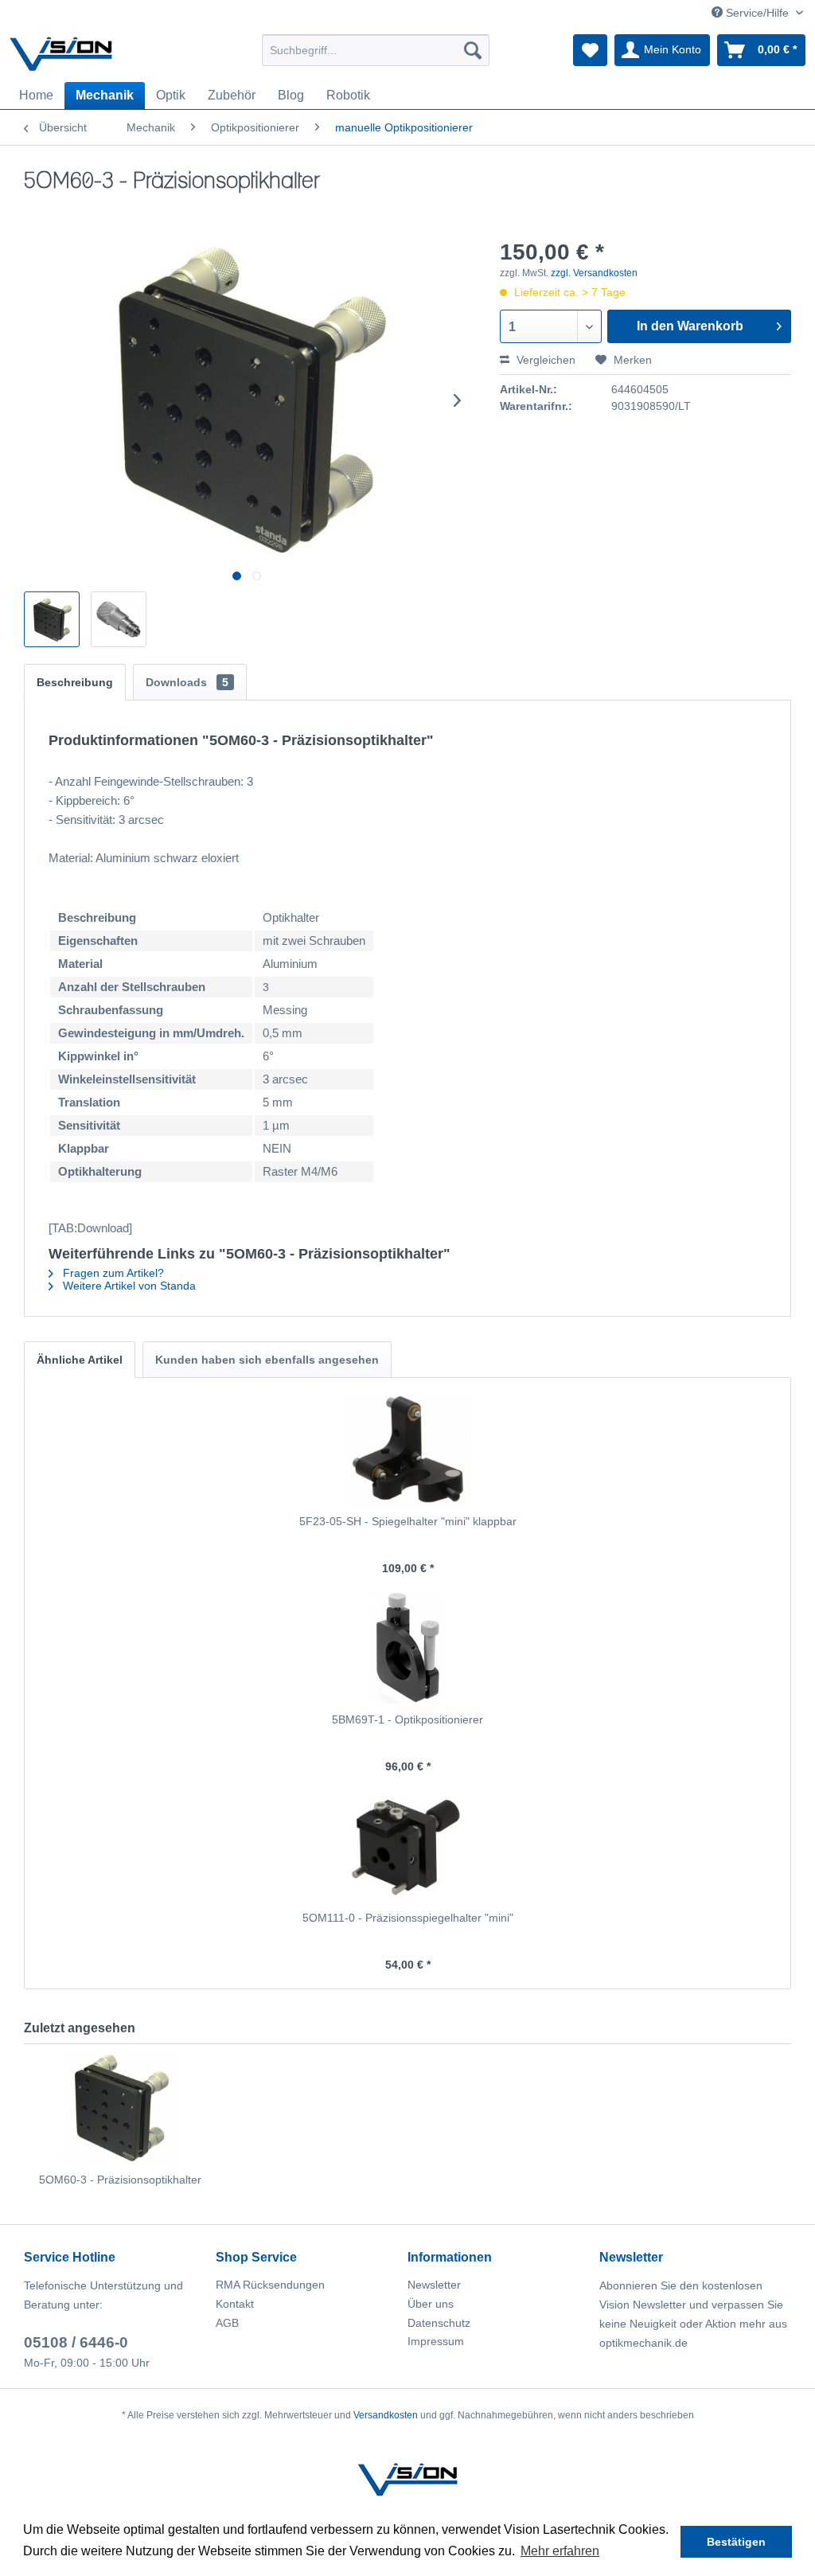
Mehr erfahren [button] (560, 2551)
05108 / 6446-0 (76, 2342)
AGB (227, 2323)
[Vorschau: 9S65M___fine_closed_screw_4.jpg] (119, 619)
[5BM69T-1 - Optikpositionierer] (407, 1648)
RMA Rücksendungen (270, 2285)
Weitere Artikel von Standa (128, 1286)
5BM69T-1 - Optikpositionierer (407, 1719)
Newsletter (434, 2285)
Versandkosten (386, 2415)
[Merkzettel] (590, 50)
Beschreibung (75, 682)
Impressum (436, 2341)
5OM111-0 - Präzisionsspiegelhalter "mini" (408, 1918)
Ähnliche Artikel (80, 1360)
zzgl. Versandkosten (594, 273)
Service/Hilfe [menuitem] (757, 13)
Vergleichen (544, 360)
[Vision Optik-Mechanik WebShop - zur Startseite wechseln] (61, 54)
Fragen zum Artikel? (112, 1273)
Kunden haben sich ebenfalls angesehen (267, 1360)
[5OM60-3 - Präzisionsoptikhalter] (120, 2108)
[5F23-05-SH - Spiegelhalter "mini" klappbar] (407, 1450)
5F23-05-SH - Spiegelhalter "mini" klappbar (408, 1521)
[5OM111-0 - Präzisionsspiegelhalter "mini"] (407, 1846)
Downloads (187, 682)
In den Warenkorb (690, 326)
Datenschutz (439, 2323)
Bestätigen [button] (736, 2542)
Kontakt (235, 2304)
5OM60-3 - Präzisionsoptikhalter (120, 2180)
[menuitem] (376, 50)
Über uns (431, 2304)
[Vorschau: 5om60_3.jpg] (52, 619)
